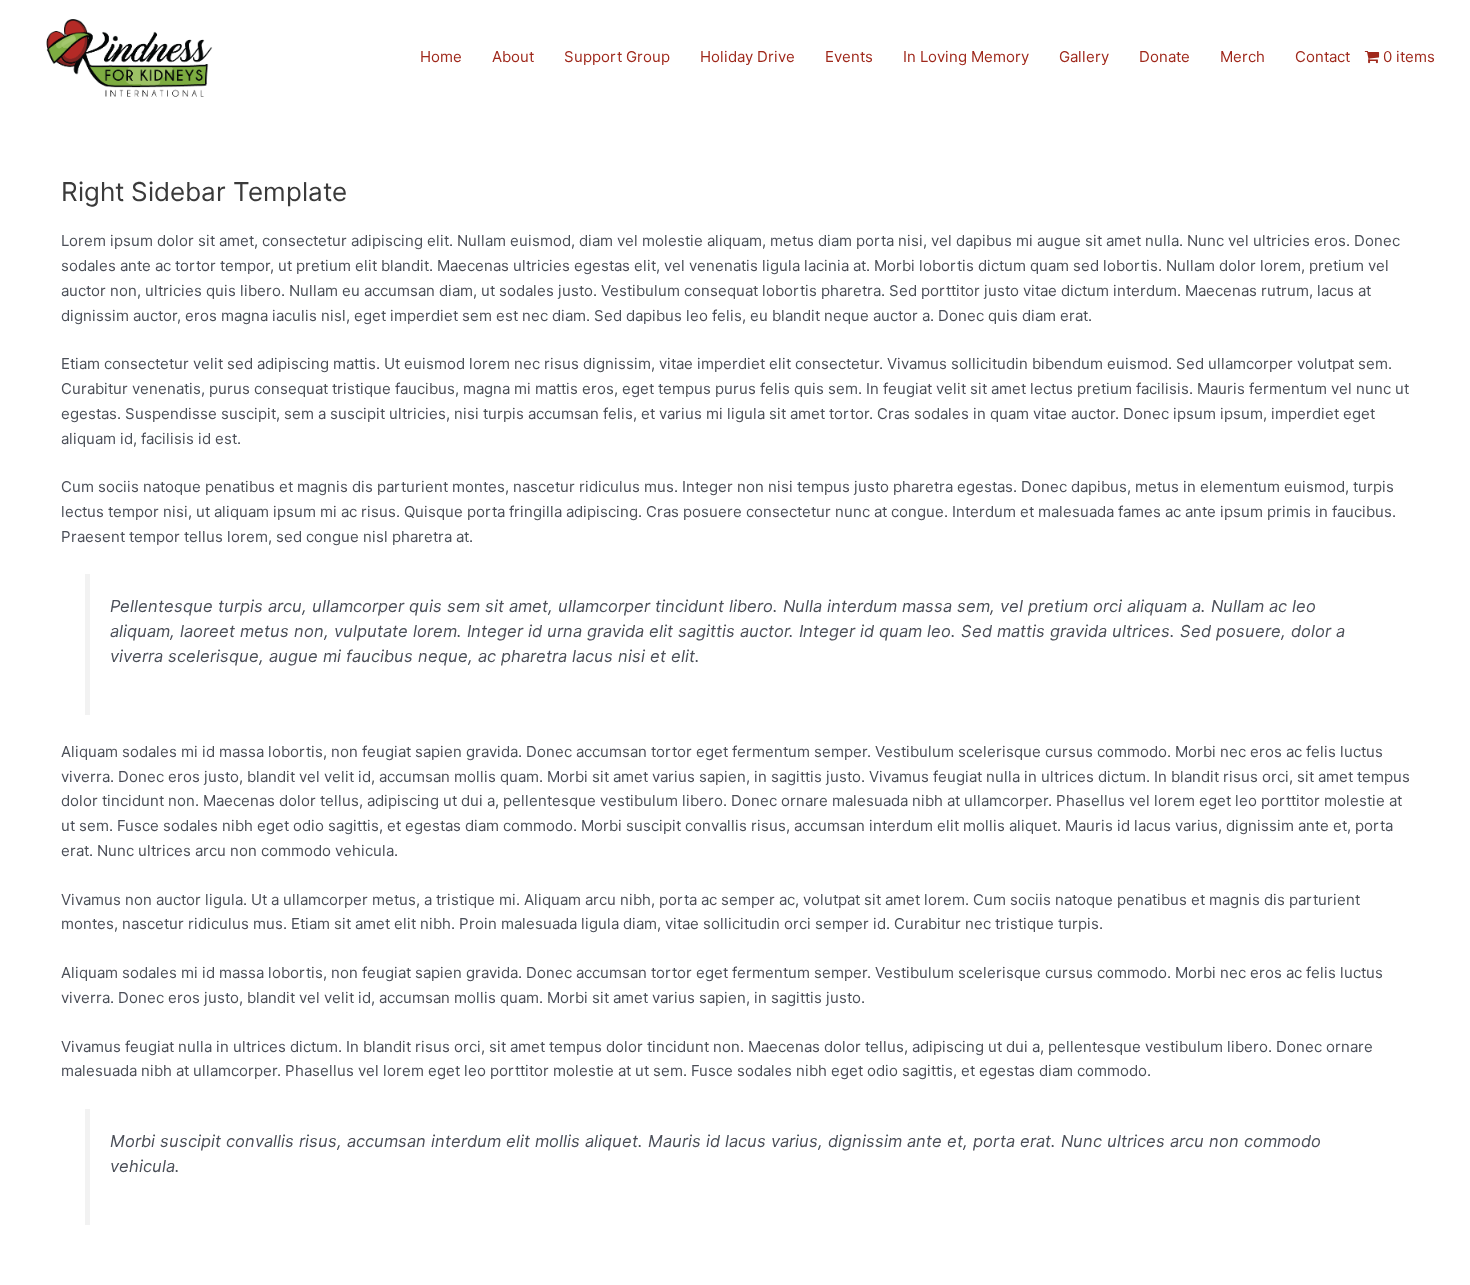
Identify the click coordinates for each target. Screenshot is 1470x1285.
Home (441, 56)
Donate (1164, 56)
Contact (1322, 56)
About (513, 56)
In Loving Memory (966, 56)
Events (849, 56)
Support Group (617, 56)
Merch (1242, 56)
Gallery (1084, 56)
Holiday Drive (747, 56)
